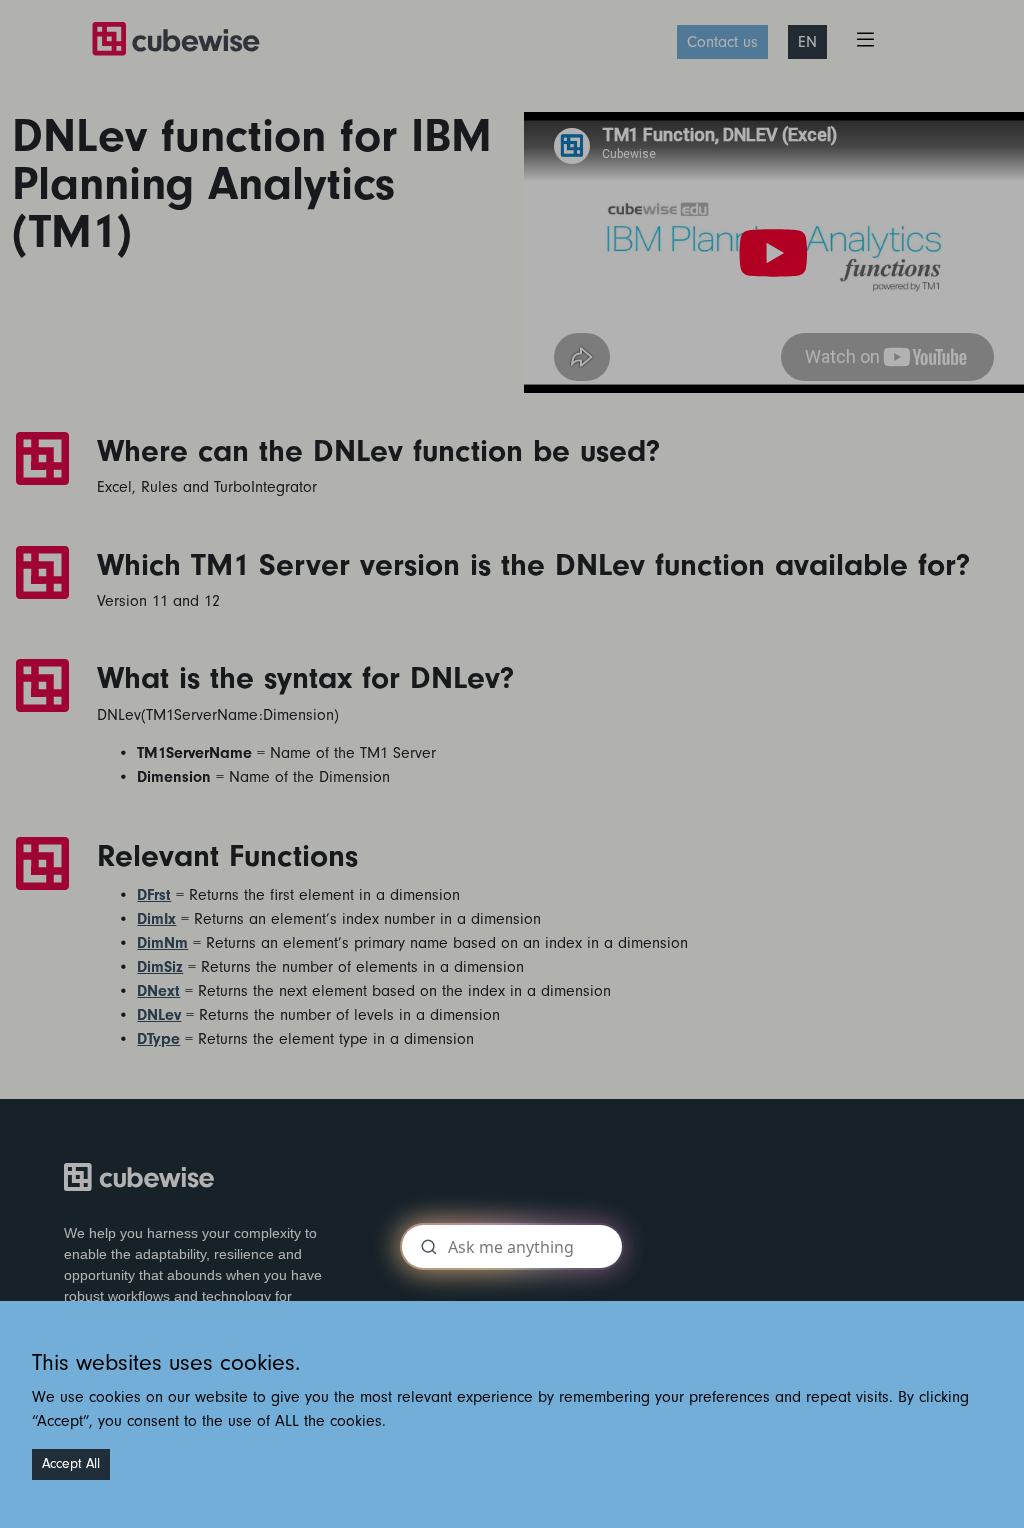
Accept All (71, 1464)
